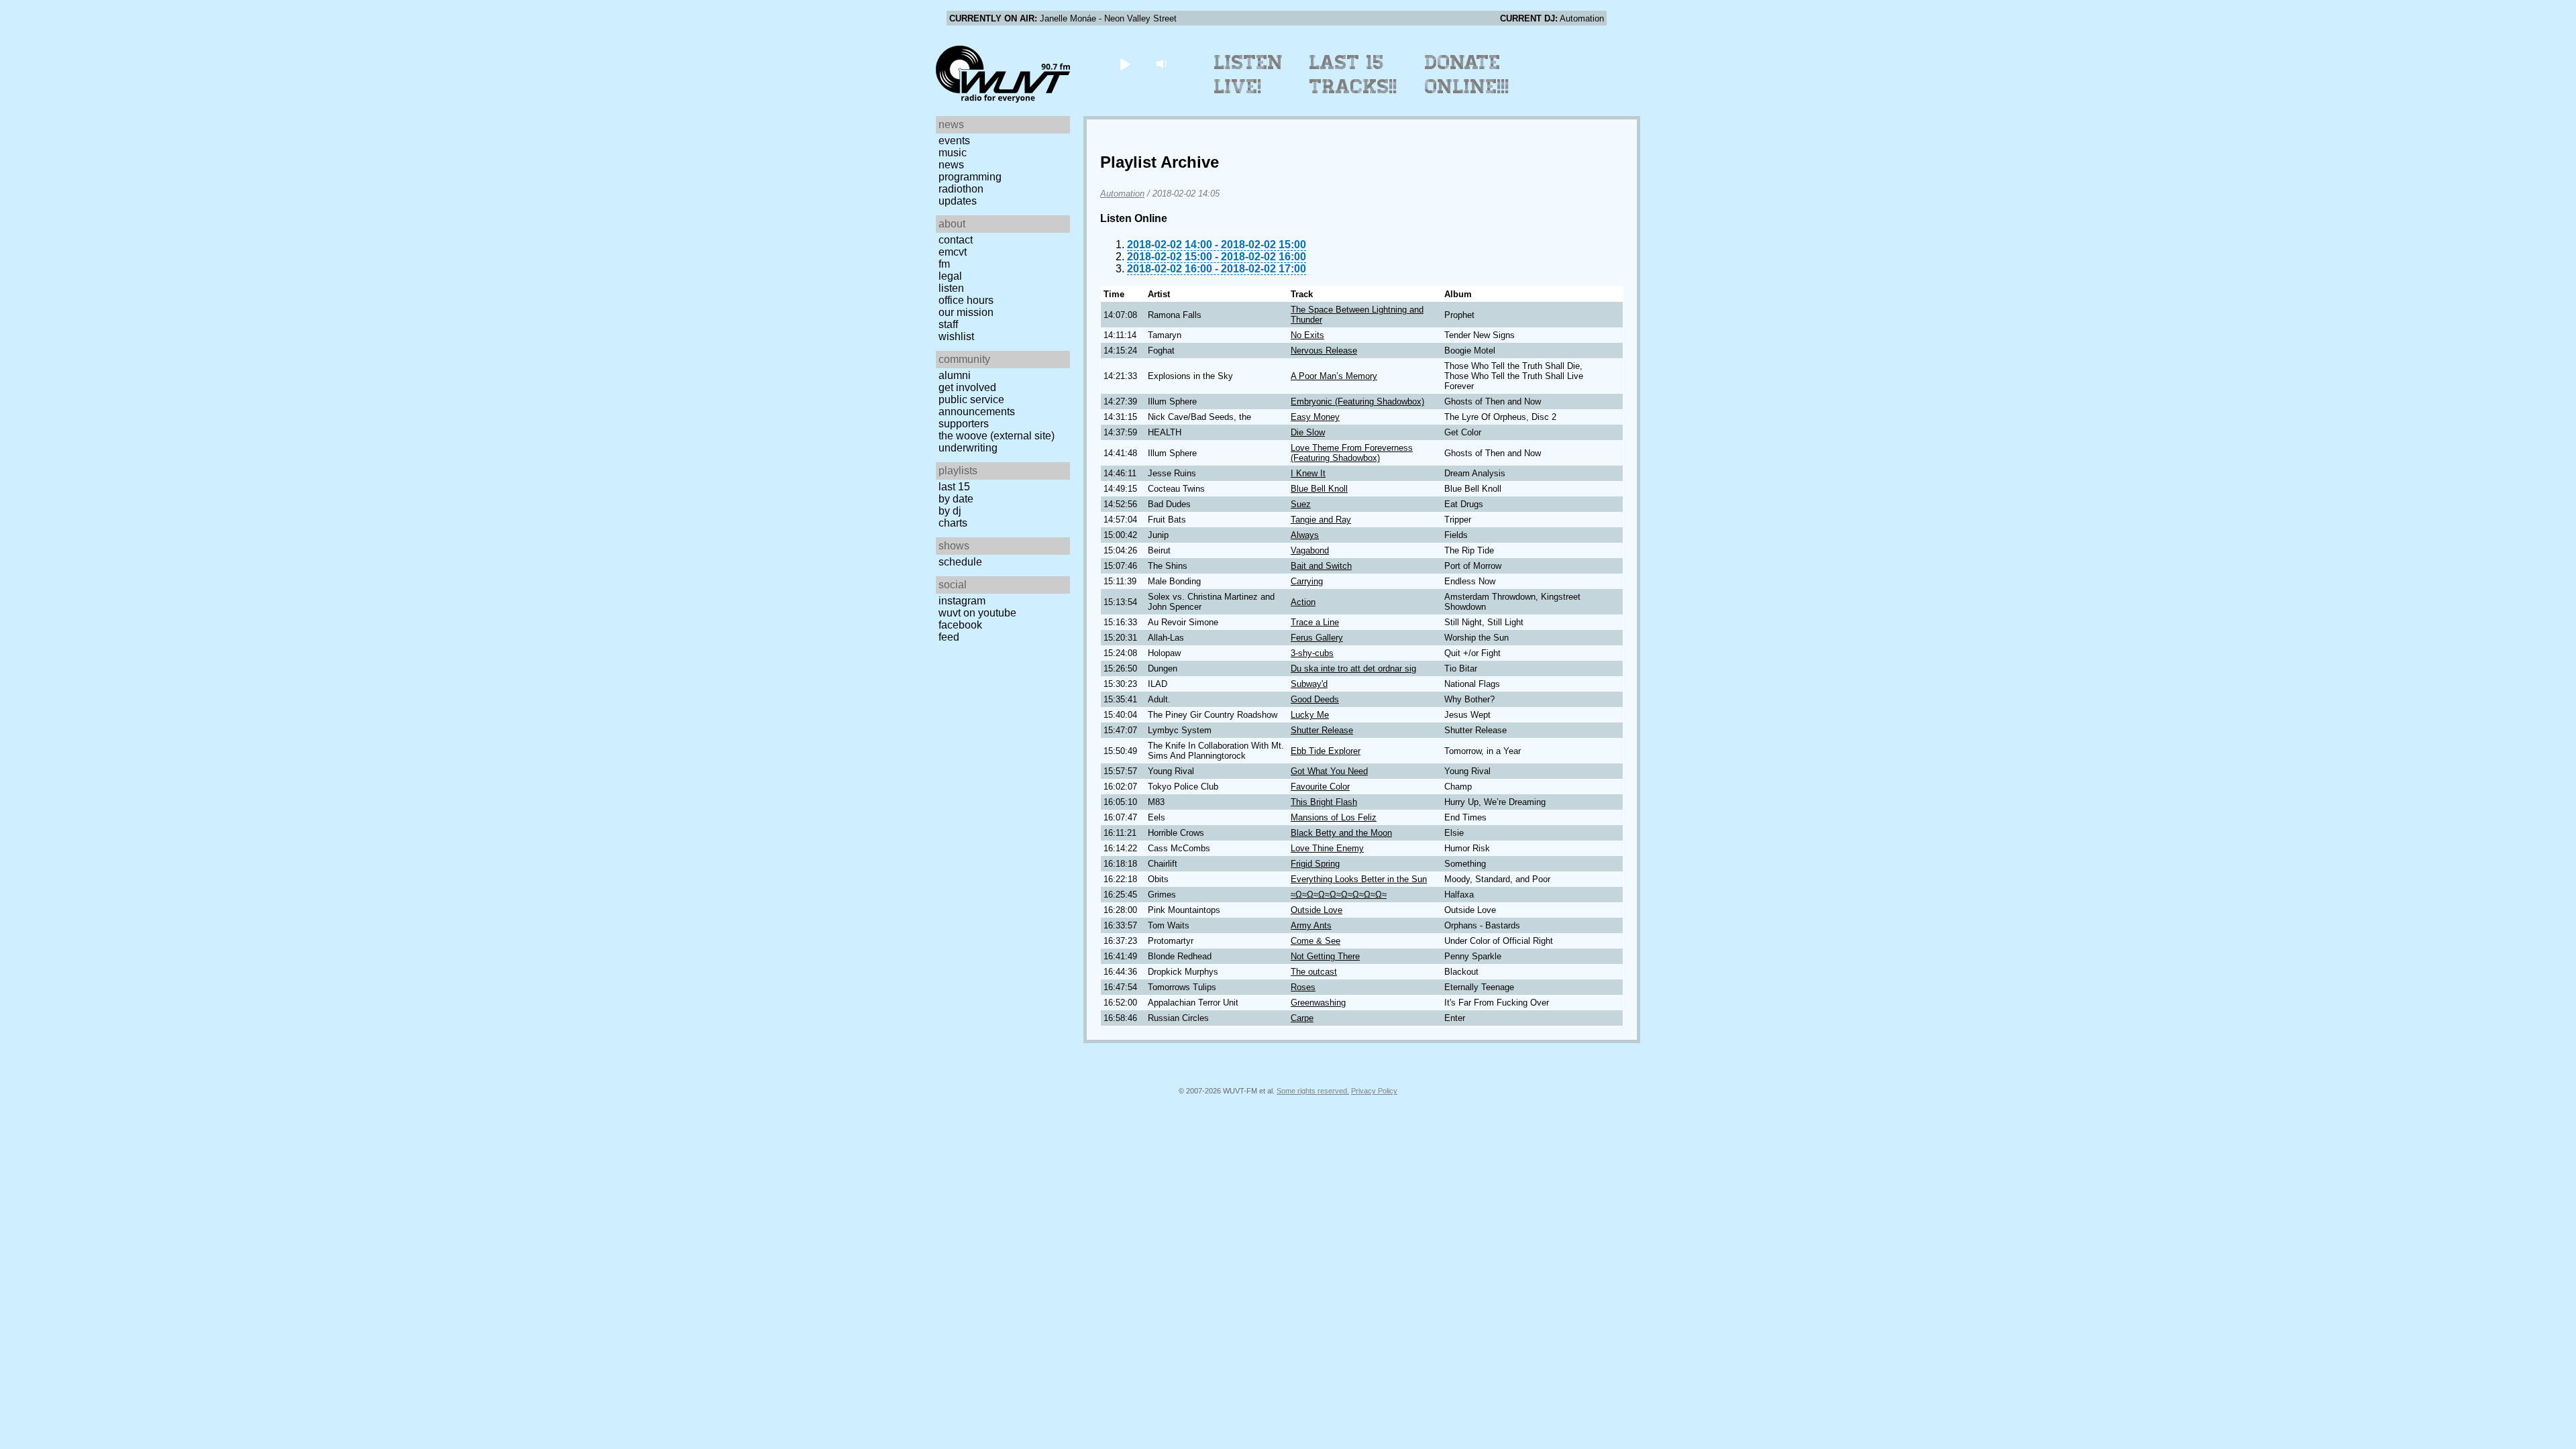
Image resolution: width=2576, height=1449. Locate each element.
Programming (970, 177)
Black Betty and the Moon (1341, 833)
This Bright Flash (1324, 802)
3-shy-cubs (1312, 653)
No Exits (1307, 335)
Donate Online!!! (1467, 74)
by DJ (950, 511)
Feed (949, 637)
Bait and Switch (1321, 566)
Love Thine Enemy (1327, 848)
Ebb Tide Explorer (1326, 751)
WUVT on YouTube (977, 613)
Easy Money (1315, 417)
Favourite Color (1320, 787)
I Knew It (1308, 473)
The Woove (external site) (997, 436)
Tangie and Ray (1321, 520)
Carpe (1302, 1018)
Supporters (964, 424)
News (951, 165)
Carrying (1307, 581)
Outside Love (1317, 910)
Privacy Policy (1374, 1091)
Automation (1122, 194)
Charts (953, 523)
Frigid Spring (1315, 864)
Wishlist (956, 336)
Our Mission (966, 312)
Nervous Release (1324, 351)
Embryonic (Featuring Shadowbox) (1357, 401)
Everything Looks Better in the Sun (1359, 879)
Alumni (955, 375)
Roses (1303, 987)
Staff (948, 324)
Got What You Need (1329, 771)
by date (956, 499)
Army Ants (1311, 925)
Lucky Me (1310, 715)
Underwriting (968, 448)
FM (944, 264)
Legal (950, 276)
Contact (956, 240)
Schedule (960, 562)
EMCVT (953, 252)
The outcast (1314, 972)
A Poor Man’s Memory (1334, 376)
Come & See (1316, 941)
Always (1305, 535)
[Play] (1125, 63)
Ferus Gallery (1317, 638)
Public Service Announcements (977, 406)
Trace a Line (1315, 622)
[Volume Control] (1163, 63)
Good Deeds (1315, 699)
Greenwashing (1318, 1003)
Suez (1301, 504)
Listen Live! (1249, 74)
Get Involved (967, 387)
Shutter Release (1322, 730)
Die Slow (1308, 432)
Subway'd (1309, 684)
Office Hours (966, 300)
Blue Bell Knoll (1319, 489)
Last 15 (954, 487)
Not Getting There (1325, 956)
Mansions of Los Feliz (1334, 817)
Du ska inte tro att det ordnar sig (1353, 668)
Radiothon (961, 189)
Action (1303, 602)
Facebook (960, 625)
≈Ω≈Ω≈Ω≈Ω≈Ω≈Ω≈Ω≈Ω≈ (1339, 895)
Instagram (962, 601)
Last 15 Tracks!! (1353, 74)
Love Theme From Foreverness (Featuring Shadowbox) (1352, 453)
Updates (958, 201)
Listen (951, 288)
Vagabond (1310, 550)
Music (953, 153)
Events (954, 141)
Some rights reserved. (1313, 1091)
